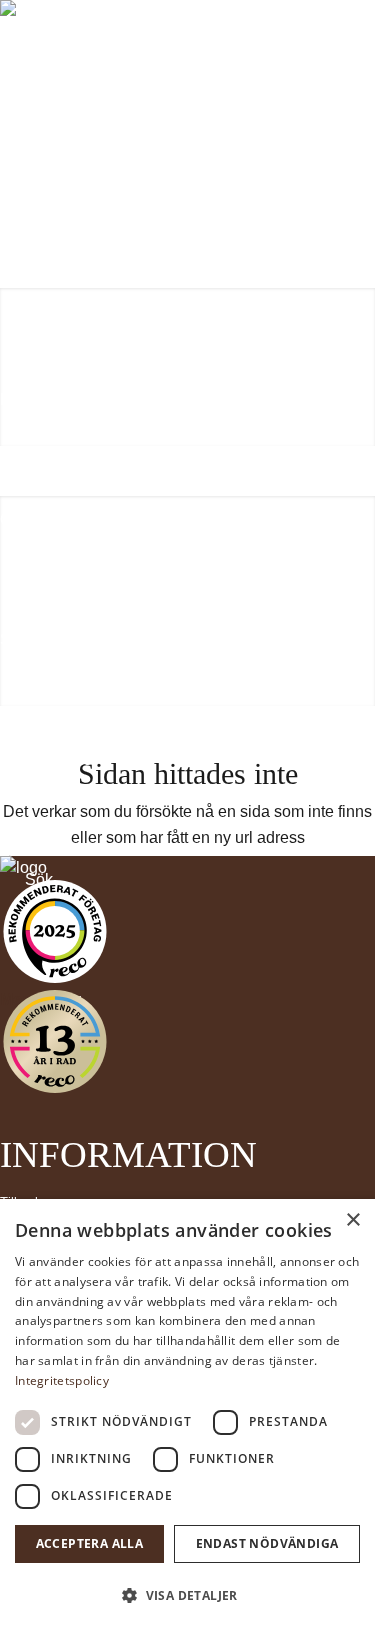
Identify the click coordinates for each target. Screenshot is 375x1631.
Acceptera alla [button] (90, 1543)
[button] (187, 1596)
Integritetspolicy (62, 1380)
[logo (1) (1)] (187, 50)
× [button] (352, 1220)
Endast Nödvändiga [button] (267, 1543)
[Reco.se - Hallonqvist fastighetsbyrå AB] (55, 931)
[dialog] (187, 1415)
